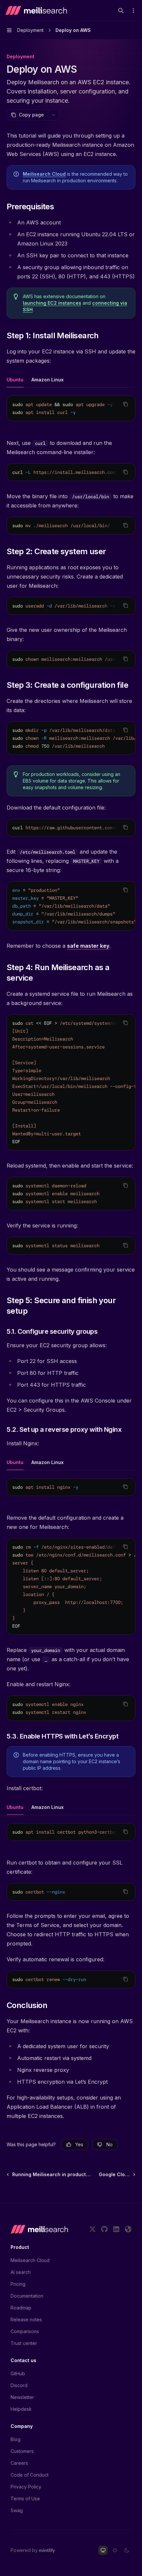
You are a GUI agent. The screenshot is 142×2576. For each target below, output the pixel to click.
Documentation (27, 2296)
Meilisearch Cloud (44, 174)
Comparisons (25, 2331)
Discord (19, 2385)
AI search (21, 2272)
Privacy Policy (26, 2487)
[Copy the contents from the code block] (125, 404)
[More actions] (133, 11)
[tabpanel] (71, 414)
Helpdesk (21, 2409)
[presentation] (71, 408)
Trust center (24, 2343)
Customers (22, 2451)
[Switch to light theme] (115, 2550)
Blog (16, 2439)
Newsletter (22, 2397)
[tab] (15, 379)
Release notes (26, 2319)
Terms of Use (25, 2499)
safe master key (88, 946)
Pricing (18, 2284)
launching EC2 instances (52, 303)
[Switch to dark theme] (127, 2550)
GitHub (18, 2373)
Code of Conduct (30, 2475)
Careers (19, 2463)
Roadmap (21, 2308)
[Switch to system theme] (103, 2550)
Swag (17, 2510)
